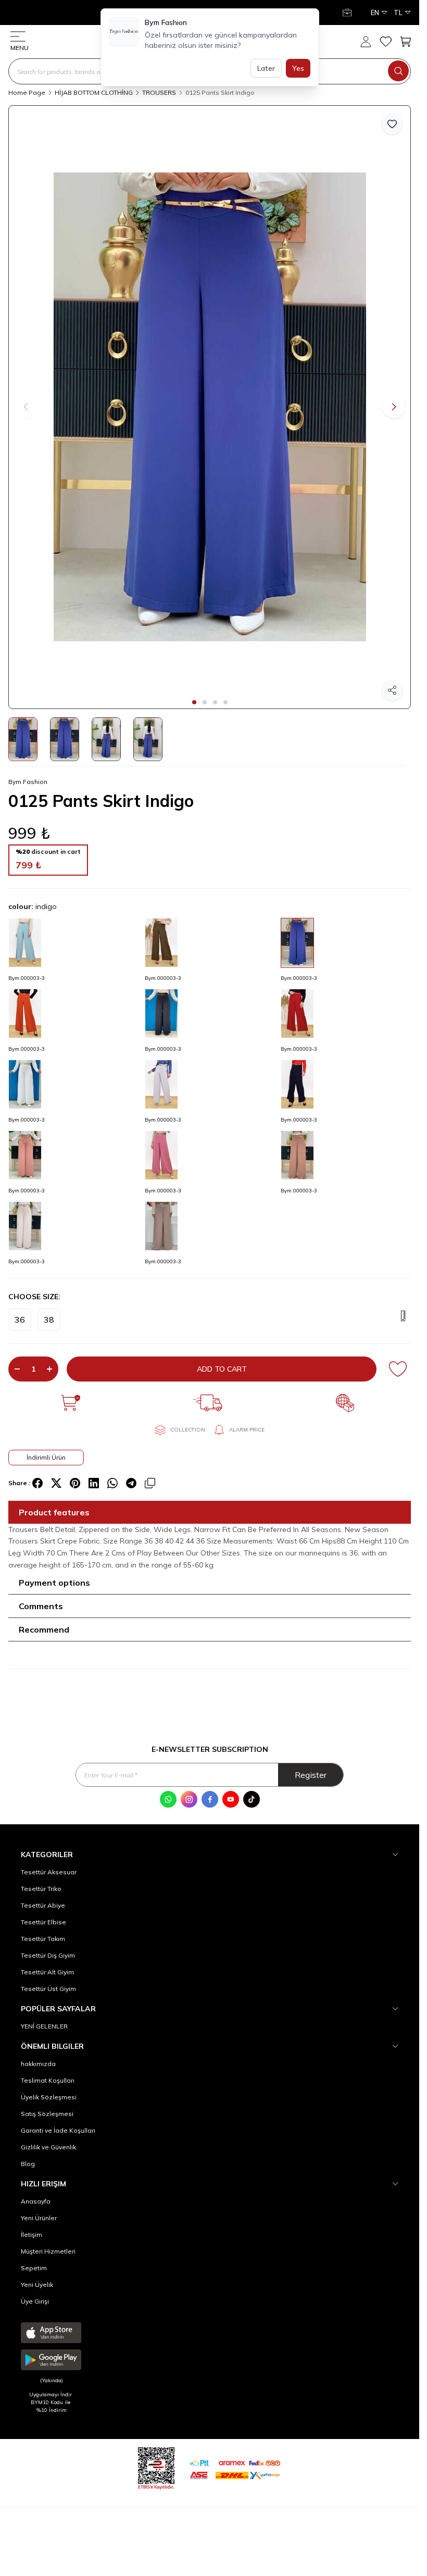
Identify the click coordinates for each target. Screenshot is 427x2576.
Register (311, 1775)
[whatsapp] (112, 1483)
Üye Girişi (35, 2301)
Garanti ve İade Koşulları (58, 2130)
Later (266, 68)
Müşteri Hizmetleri (48, 2251)
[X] (56, 1483)
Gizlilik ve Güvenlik (48, 2147)
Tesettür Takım (43, 1939)
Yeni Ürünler (39, 2218)
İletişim (32, 2235)
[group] (210, 407)
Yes (298, 68)
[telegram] (131, 1483)
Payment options (54, 1583)
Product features (54, 1512)
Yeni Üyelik (37, 2285)
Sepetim (34, 2268)
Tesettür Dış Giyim (48, 1955)
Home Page (27, 92)
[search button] (398, 71)
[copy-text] (150, 1483)
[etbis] (156, 2467)
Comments (41, 1606)
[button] (194, 702)
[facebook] (37, 1483)
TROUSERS (159, 92)
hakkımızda (38, 2064)
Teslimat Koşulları (48, 2080)
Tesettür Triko (41, 1889)
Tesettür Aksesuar (49, 1872)
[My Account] (348, 13)
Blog (28, 2164)
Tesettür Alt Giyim (47, 1972)
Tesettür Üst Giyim (48, 1989)
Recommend (44, 1629)
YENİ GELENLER (44, 2026)
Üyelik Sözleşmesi (49, 2097)
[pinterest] (75, 1483)
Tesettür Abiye (43, 1905)
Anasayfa (36, 2201)
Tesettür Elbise (43, 1922)
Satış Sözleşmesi (47, 2114)
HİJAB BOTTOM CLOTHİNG (94, 92)
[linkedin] (94, 1483)
